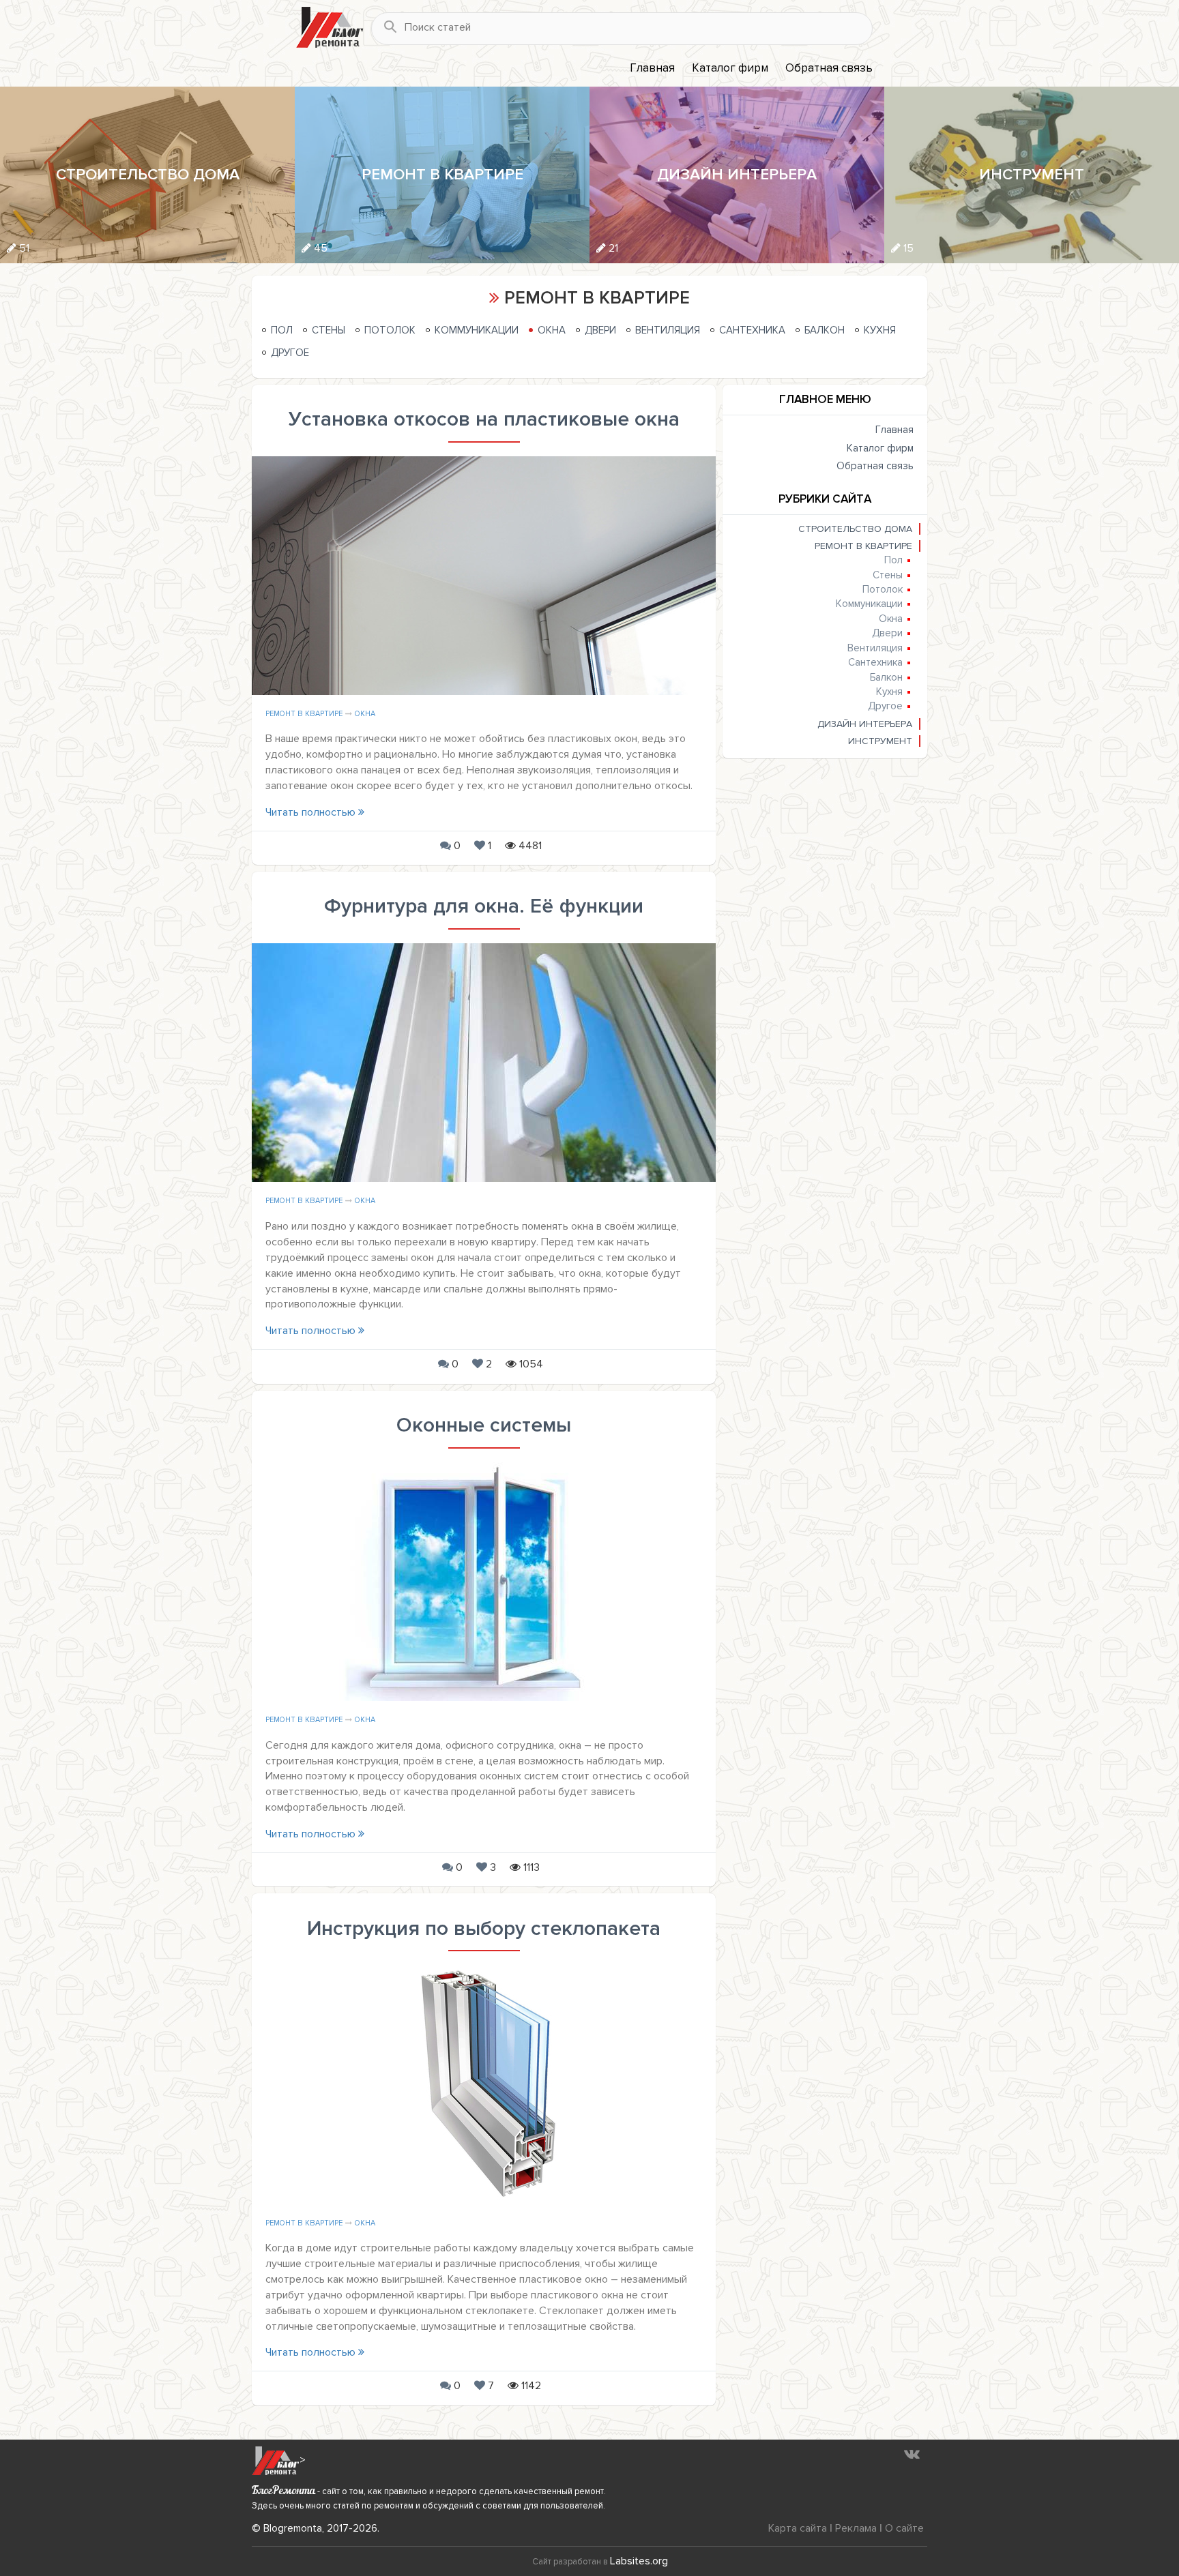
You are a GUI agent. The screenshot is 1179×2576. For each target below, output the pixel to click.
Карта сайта (798, 2528)
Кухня (880, 330)
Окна (552, 330)
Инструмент (880, 741)
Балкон (825, 330)
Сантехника (752, 330)
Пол (282, 330)
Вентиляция (668, 330)
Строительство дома (855, 529)
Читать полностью (312, 812)
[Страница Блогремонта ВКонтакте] (912, 2454)
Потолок (390, 330)
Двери (600, 330)
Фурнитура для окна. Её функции (484, 906)
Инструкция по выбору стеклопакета (484, 1928)
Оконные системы (484, 1425)
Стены (329, 330)
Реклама (856, 2528)
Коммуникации (477, 330)
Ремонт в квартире (304, 714)
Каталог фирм (730, 68)
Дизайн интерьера (865, 724)
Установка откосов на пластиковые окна (484, 419)
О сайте (904, 2528)
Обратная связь (829, 68)
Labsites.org (639, 2561)
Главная (652, 68)
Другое (290, 353)
